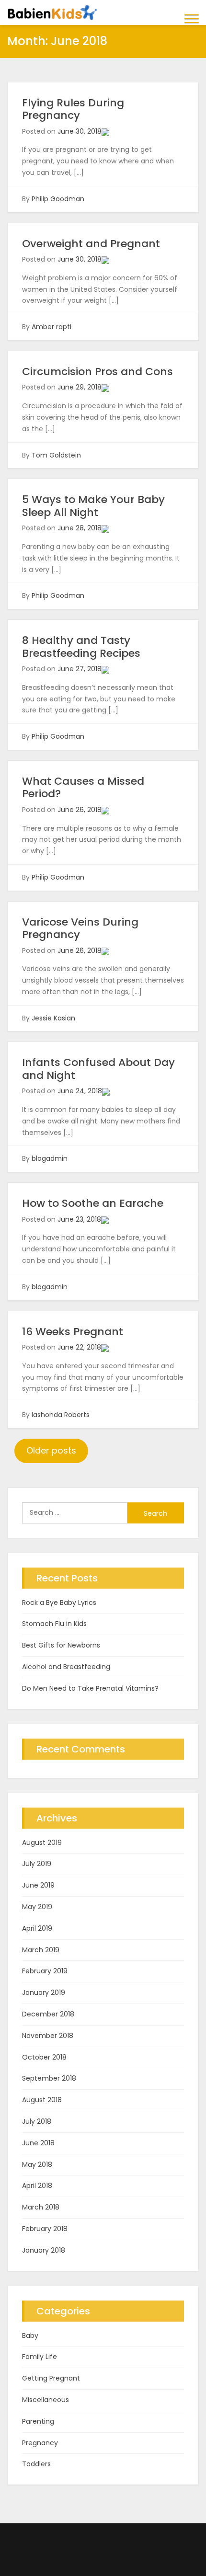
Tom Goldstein (56, 455)
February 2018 (45, 2229)
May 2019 (37, 1907)
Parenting (38, 2421)
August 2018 (42, 2100)
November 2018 (48, 2036)
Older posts (51, 1450)
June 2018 (38, 2143)
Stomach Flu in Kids (54, 1624)
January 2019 (44, 1992)
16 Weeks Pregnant (73, 1332)
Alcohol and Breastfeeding (66, 1667)
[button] (192, 18)
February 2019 (45, 1971)
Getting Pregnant (51, 2378)
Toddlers (36, 2464)
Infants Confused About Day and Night (98, 1069)
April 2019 (37, 1928)
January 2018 (44, 2250)
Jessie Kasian (53, 1018)
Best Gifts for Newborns (61, 1645)
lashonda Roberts (61, 1415)
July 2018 (37, 2121)
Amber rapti (51, 327)
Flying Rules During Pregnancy (73, 109)
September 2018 (49, 2078)
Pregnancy (40, 2443)
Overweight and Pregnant (91, 244)
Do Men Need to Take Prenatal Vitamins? (90, 1688)
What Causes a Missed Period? (83, 787)
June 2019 (38, 1885)
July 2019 (37, 1864)
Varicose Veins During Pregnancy (80, 928)
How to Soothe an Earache (93, 1203)
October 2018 (44, 2057)
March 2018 (41, 2207)
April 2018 (37, 2186)
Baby (30, 2336)
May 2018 (37, 2164)
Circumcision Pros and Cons (97, 372)
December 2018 (48, 2014)
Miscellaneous (46, 2400)
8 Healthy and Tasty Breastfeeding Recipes (81, 647)
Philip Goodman (58, 199)
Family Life (40, 2357)
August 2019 (42, 1843)
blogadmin (50, 1158)
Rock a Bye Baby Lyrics (59, 1603)
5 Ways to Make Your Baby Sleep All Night (93, 506)
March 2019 (41, 1950)
